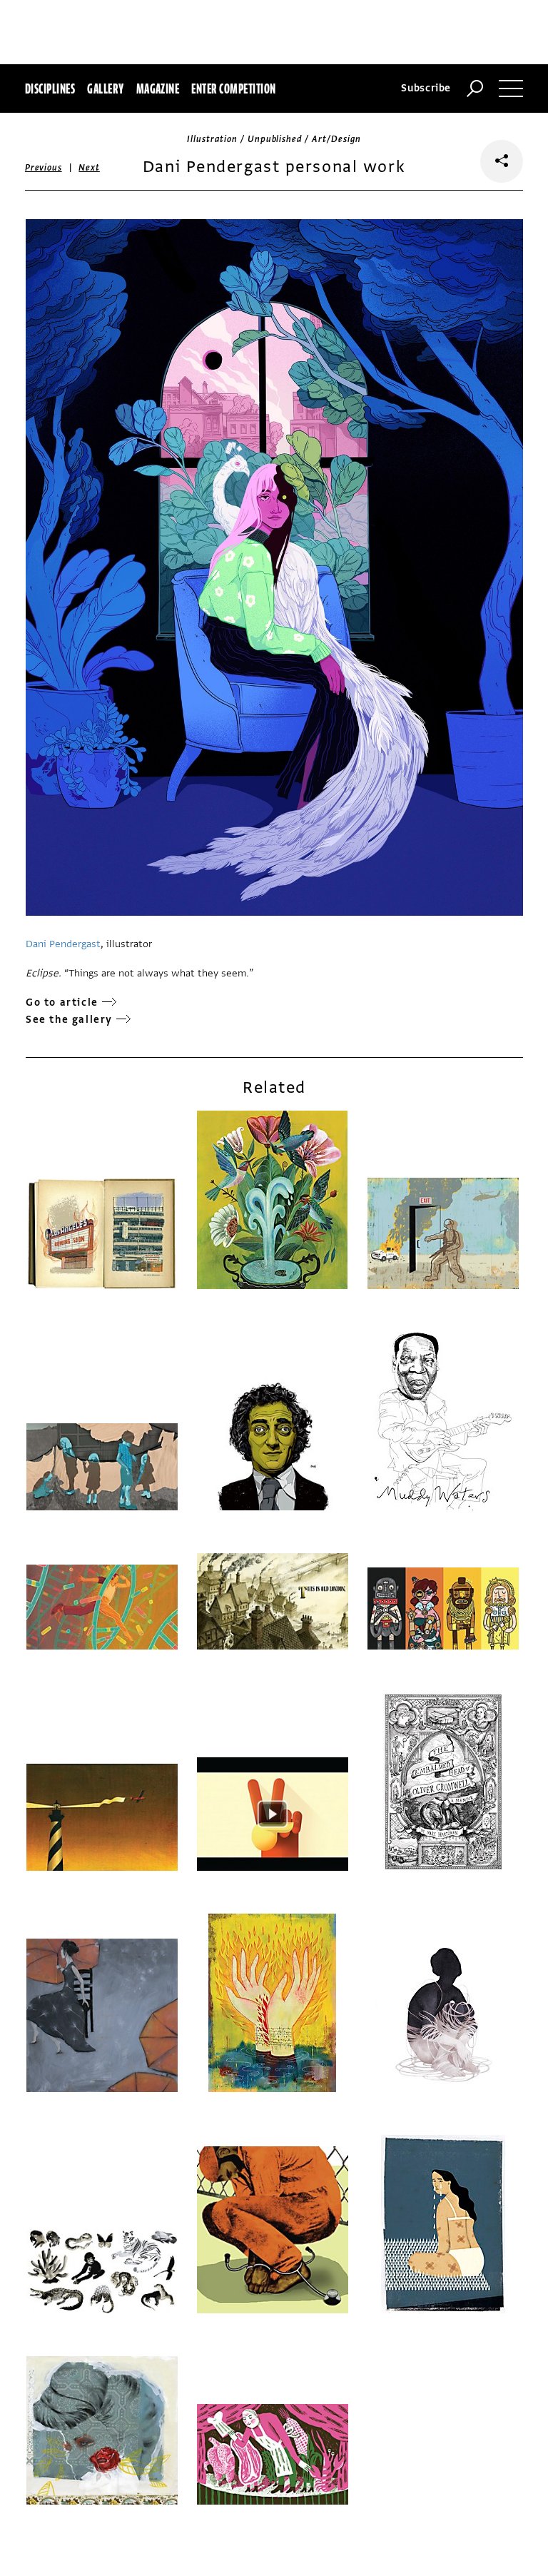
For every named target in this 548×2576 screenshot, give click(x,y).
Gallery (105, 89)
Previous (44, 168)
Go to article (62, 1002)
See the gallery (69, 1020)
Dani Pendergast (63, 944)
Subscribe (426, 88)
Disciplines (50, 89)
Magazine (158, 89)
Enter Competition (233, 89)
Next (89, 168)
